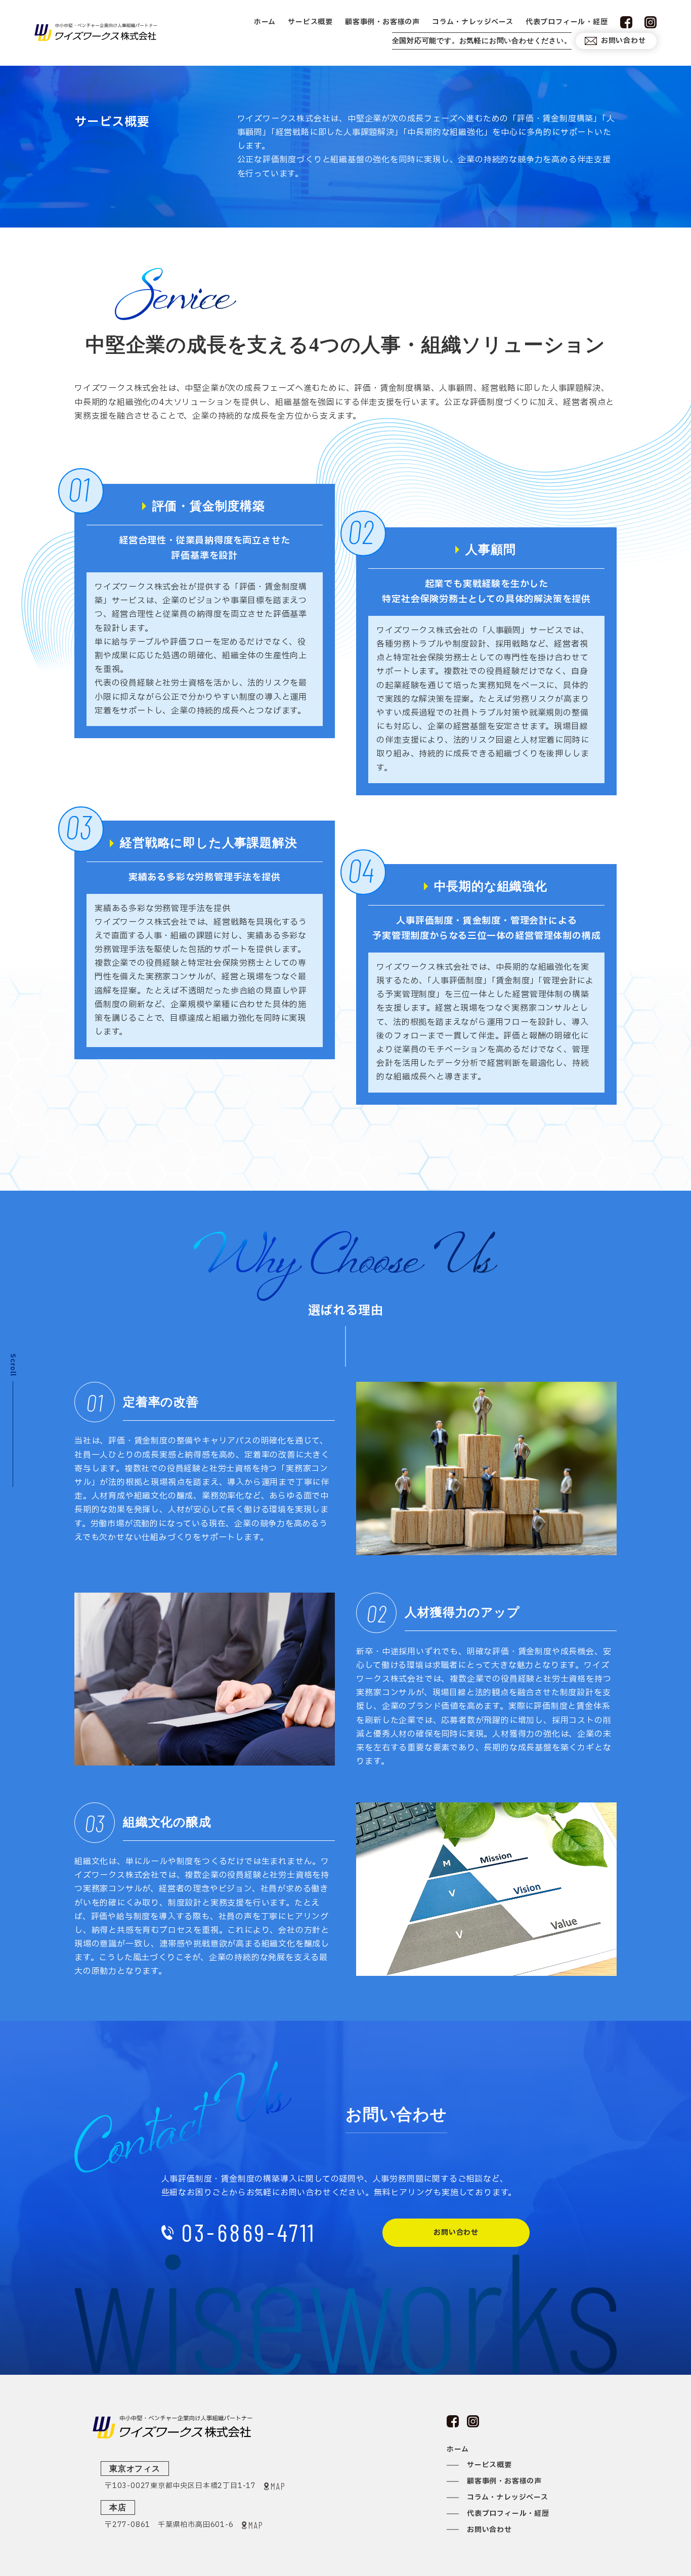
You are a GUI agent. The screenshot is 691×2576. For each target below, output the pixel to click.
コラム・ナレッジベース (473, 22)
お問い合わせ (623, 41)
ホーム (265, 22)
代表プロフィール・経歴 (567, 22)
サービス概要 (310, 22)
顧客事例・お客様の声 (382, 22)
